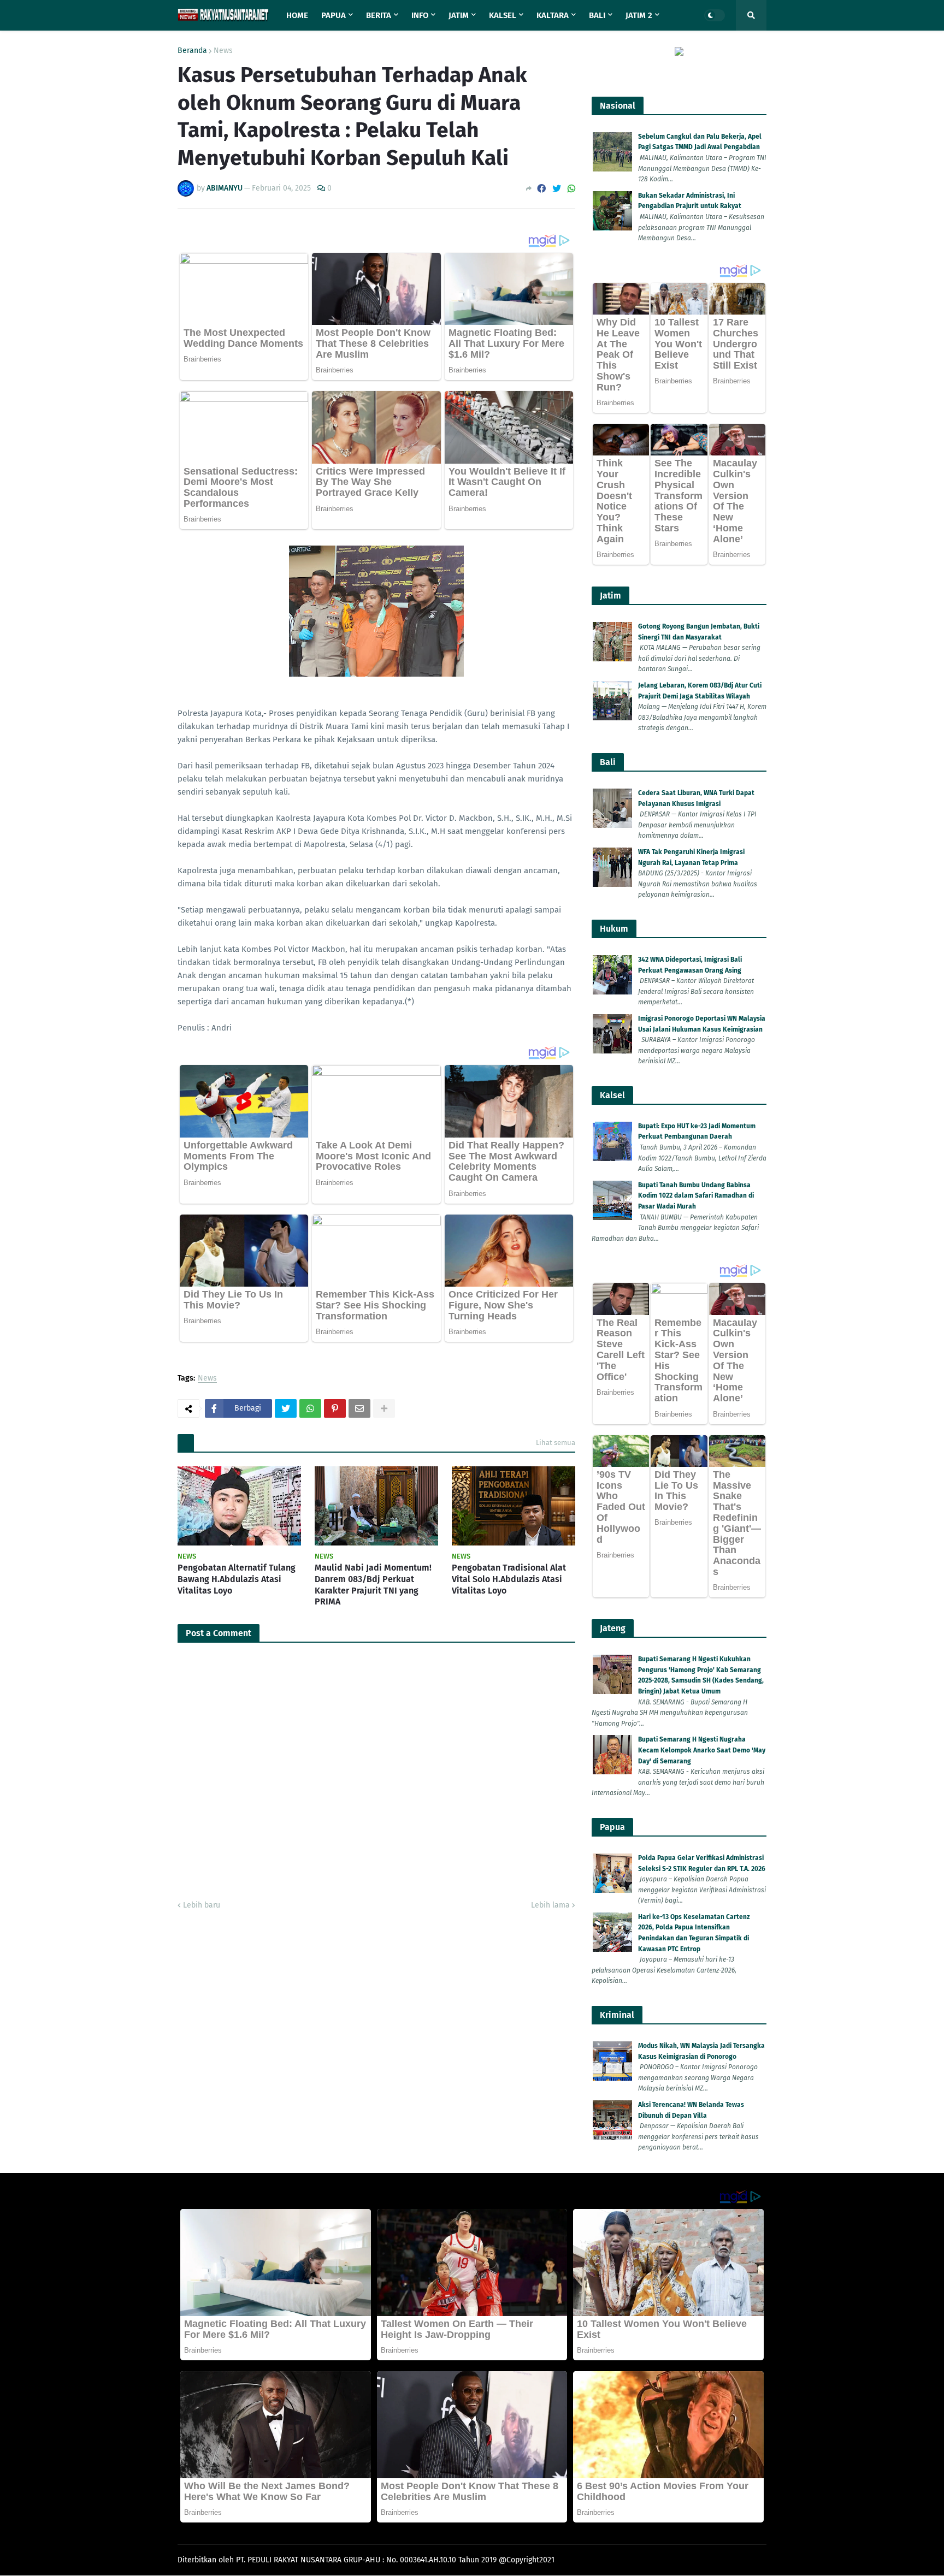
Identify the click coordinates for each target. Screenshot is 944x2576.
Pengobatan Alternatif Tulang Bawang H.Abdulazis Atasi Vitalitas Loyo (237, 1579)
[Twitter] (557, 189)
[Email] (359, 1408)
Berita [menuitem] (379, 15)
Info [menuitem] (420, 15)
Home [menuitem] (297, 15)
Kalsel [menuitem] (503, 15)
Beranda (192, 51)
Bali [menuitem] (597, 15)
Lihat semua (556, 1443)
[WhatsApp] (571, 189)
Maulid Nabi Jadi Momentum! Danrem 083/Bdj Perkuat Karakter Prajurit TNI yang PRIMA (373, 1585)
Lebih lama (550, 1905)
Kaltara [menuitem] (553, 15)
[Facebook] (541, 189)
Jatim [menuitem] (459, 15)
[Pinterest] (335, 1408)
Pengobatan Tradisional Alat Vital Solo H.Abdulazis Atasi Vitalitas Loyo (509, 1579)
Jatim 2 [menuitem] (639, 15)
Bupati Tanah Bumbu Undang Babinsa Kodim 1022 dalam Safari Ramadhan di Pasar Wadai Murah (696, 1196)
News (223, 51)
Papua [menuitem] (334, 15)
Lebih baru (202, 1905)
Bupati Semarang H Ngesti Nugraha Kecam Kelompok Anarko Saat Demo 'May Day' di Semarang (702, 1750)
